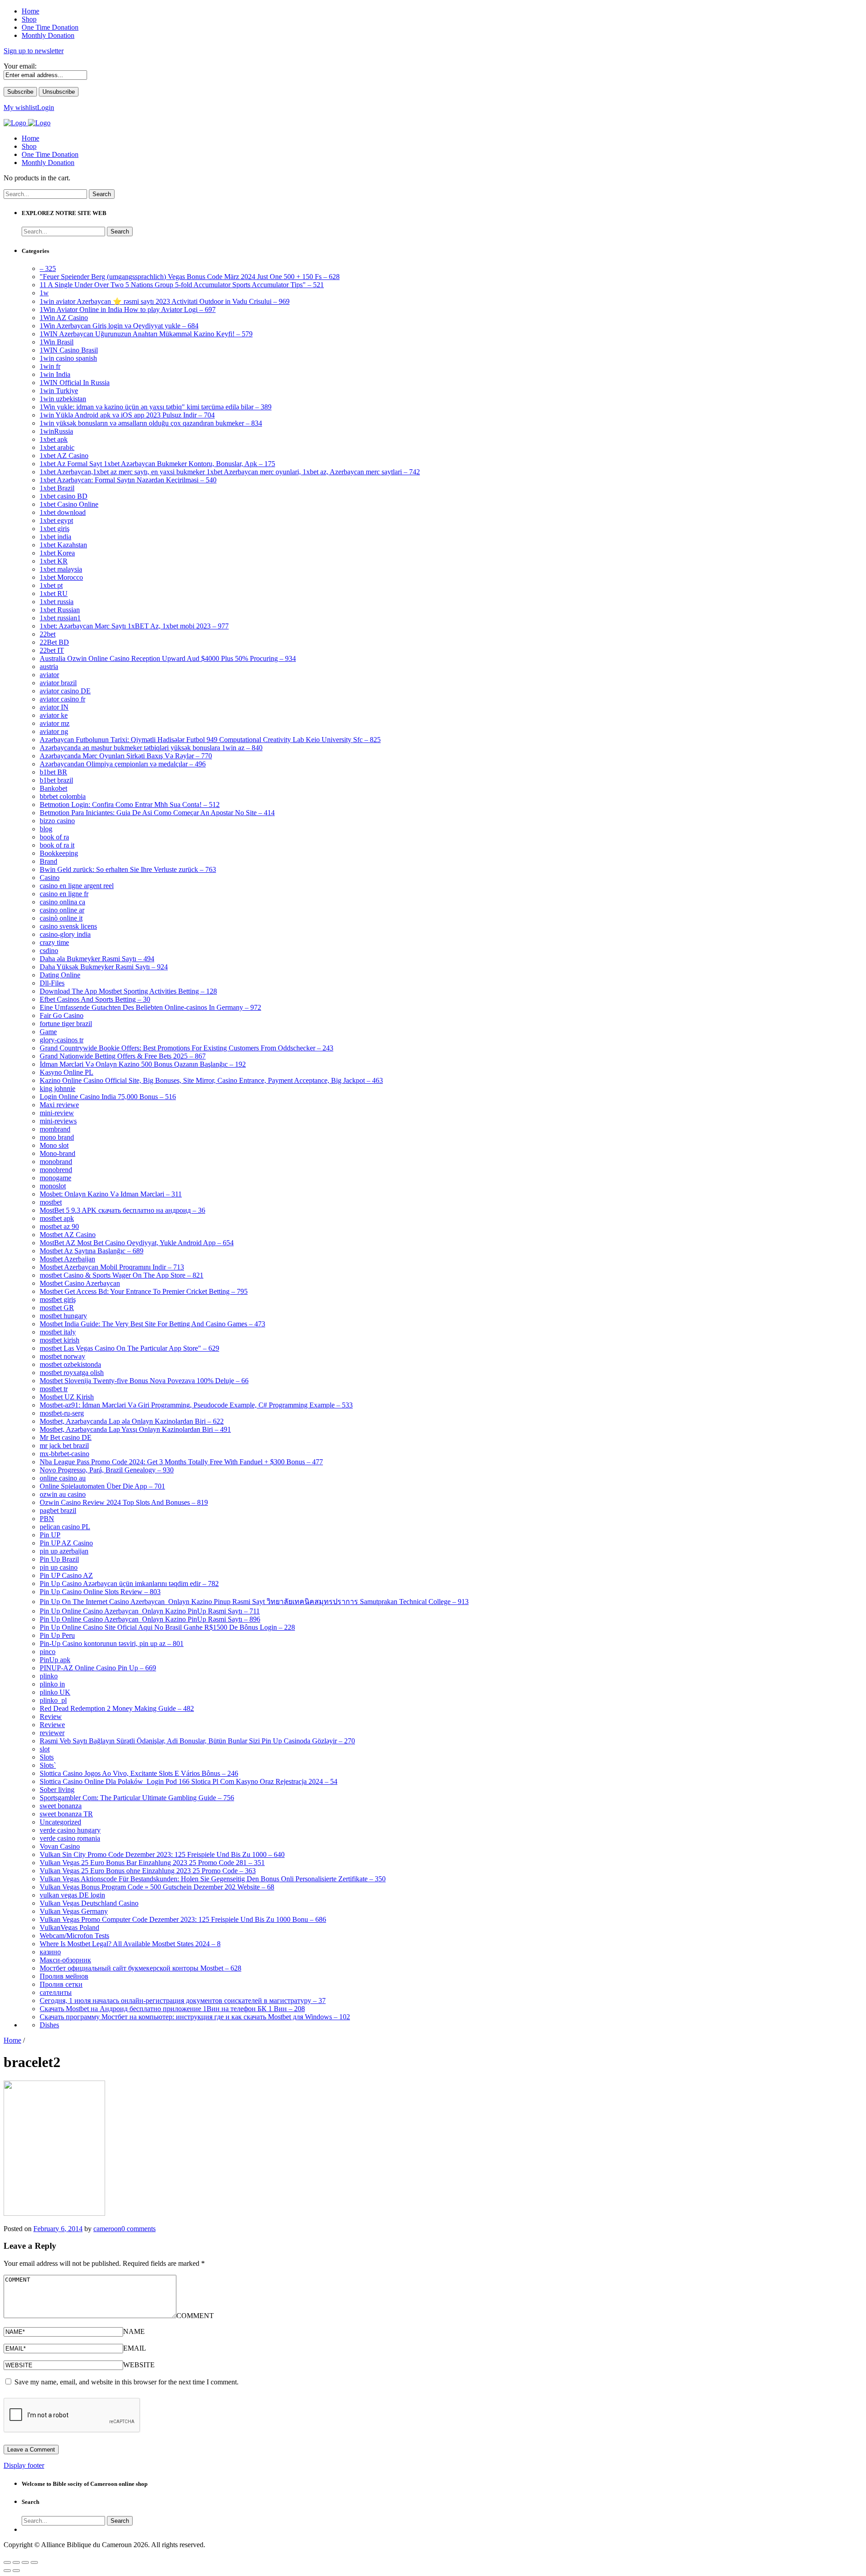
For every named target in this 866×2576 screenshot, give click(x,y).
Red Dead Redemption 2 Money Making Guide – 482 (117, 1708)
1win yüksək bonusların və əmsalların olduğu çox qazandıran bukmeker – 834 (151, 423)
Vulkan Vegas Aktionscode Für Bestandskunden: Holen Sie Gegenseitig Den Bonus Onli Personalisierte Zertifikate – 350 (213, 1879)
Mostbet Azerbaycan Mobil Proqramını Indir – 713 (112, 1267)
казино (50, 1952)
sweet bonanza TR (66, 1814)
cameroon (107, 2229)
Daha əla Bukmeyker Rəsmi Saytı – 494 (97, 959)
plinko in (52, 1684)
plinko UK (55, 1692)
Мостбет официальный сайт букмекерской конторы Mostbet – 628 (140, 1968)
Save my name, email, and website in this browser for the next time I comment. (127, 2382)
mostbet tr (54, 1389)
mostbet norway (62, 1356)
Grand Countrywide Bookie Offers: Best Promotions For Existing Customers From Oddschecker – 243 (187, 1048)
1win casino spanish (68, 358)
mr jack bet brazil (64, 1446)
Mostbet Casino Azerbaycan (80, 1283)
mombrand (55, 1129)
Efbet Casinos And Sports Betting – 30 (95, 999)
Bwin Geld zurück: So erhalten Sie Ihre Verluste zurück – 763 (128, 869)
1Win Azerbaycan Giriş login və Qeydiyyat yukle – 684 (119, 326)
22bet (48, 634)
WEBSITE (139, 2365)
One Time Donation (50, 154)
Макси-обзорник (65, 1960)
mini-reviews (58, 1121)
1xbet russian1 (60, 618)
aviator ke (54, 715)
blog (46, 829)
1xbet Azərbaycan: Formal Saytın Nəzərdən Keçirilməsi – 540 (128, 480)
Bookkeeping (59, 853)
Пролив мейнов (64, 1976)
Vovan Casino (60, 1846)
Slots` (48, 1765)
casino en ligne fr (64, 894)
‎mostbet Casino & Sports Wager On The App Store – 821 (122, 1275)
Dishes (49, 2025)
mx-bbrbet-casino (64, 1454)
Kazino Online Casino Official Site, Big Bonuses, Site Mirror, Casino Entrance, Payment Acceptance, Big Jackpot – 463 (211, 1080)
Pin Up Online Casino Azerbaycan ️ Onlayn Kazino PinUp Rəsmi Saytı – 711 (150, 1611)
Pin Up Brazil (59, 1559)
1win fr (50, 366)
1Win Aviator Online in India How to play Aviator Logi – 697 (128, 309)
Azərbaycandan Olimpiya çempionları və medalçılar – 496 (123, 764)
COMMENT (195, 2316)
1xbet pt (51, 585)
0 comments (138, 2229)
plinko (49, 1676)
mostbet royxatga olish (72, 1373)
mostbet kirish (60, 1340)
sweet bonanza (61, 1806)
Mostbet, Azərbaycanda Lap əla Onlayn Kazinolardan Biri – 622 (132, 1421)
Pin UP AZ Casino (66, 1543)
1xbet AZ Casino (64, 456)
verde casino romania (70, 1838)
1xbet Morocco (61, 577)
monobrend (56, 1170)
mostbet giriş (58, 1299)
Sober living (57, 1790)
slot (45, 1749)
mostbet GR (57, 1308)
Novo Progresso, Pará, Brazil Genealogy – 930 (107, 1470)
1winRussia (56, 431)
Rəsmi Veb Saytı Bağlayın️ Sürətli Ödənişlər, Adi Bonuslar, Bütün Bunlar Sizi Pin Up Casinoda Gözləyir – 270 (197, 1741)
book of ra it (57, 845)
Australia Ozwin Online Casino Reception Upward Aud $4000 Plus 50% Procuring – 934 (168, 658)
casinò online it (61, 918)
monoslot (53, 1186)
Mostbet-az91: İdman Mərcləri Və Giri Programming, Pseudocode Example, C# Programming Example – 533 (196, 1405)
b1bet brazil (56, 780)
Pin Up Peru (57, 1635)
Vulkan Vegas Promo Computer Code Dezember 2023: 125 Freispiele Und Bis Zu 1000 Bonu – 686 (183, 1919)
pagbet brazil (58, 1510)
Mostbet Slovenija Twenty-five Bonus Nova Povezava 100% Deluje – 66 (144, 1381)
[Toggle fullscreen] (25, 2562)
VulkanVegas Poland (69, 1927)
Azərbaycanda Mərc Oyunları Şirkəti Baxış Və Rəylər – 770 (126, 756)
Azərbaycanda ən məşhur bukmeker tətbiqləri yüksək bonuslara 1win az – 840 (151, 748)
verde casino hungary (70, 1830)
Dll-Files (52, 983)
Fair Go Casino (62, 1015)
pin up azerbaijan (64, 1551)
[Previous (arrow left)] (7, 2571)
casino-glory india (65, 934)
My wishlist (20, 108)
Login (46, 108)
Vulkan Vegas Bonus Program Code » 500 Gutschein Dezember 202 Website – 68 (157, 1887)
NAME (134, 2331)
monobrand (56, 1162)
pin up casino (59, 1567)
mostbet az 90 (59, 1226)
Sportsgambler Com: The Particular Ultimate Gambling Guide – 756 (137, 1798)
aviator (49, 675)
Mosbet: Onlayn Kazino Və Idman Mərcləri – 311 (111, 1194)
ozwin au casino (63, 1494)
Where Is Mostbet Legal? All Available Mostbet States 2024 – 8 (130, 1944)
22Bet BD (54, 642)
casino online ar (62, 910)
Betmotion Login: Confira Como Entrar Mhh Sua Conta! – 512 (130, 804)
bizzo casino (57, 821)
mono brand (57, 1137)
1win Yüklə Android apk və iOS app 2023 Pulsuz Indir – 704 (127, 415)
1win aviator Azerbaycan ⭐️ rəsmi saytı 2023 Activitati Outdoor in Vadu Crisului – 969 (165, 301)
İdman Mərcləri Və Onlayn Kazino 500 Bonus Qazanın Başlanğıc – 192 (143, 1064)
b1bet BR (53, 772)
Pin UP (50, 1535)
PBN (47, 1519)
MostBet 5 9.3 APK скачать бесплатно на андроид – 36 (122, 1210)
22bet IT (52, 650)
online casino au (63, 1478)
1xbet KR (54, 561)
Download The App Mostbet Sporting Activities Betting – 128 (128, 991)
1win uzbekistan (63, 399)
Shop (29, 146)
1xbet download (63, 512)
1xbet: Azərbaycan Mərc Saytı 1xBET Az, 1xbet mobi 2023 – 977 (134, 626)
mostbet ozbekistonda (70, 1364)
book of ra (54, 837)
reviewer (52, 1733)
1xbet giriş (55, 529)
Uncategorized (60, 1822)
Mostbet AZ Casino (68, 1235)
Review (51, 1717)
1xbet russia (57, 602)
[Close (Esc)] (7, 2562)
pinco (48, 1652)
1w (44, 293)
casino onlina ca (62, 902)
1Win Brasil (57, 342)
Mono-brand (58, 1153)
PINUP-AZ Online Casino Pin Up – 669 (98, 1668)
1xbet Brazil (57, 488)
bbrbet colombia (63, 796)
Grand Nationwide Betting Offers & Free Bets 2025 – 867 (123, 1056)
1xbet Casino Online (69, 504)
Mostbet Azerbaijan (67, 1259)
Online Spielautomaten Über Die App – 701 (102, 1486)
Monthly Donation (48, 163)
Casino (50, 878)
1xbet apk (54, 439)
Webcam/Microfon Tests (74, 1936)
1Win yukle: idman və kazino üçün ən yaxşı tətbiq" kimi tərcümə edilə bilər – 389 (156, 407)
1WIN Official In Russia (75, 383)
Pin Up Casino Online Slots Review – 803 (100, 1592)
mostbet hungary (63, 1316)
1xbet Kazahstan (63, 545)
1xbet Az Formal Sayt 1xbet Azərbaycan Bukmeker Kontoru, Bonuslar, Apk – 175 (157, 464)
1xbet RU (54, 594)
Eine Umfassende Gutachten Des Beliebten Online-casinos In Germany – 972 (150, 1007)
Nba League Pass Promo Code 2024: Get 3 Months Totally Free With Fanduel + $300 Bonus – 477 (181, 1462)
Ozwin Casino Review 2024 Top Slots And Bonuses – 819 (124, 1502)
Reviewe (52, 1725)
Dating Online (60, 975)
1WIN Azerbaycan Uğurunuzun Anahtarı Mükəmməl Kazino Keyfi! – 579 (146, 334)
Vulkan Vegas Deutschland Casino (89, 1903)
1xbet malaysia (61, 569)
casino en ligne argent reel (77, 886)
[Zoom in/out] (34, 2562)
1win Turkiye (59, 391)
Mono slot (54, 1145)
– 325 (48, 268)
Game (48, 1032)
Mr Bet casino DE (66, 1437)
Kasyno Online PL (67, 1072)
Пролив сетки (61, 1984)
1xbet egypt (56, 520)
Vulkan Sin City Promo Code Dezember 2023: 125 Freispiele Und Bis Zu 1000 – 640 (162, 1854)
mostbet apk (57, 1218)
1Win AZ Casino (64, 318)
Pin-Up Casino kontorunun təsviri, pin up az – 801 (112, 1643)
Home (30, 138)
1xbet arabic (57, 447)
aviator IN (54, 707)
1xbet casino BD (64, 496)
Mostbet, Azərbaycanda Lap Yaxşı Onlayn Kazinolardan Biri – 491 (135, 1429)
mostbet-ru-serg (62, 1413)
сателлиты (56, 1992)
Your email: (20, 66)
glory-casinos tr (62, 1040)
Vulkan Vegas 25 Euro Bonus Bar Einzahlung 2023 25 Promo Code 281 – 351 (152, 1863)
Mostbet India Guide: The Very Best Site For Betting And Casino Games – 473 (152, 1324)
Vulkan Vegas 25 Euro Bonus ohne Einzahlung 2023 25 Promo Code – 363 (148, 1871)
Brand (48, 861)
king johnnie (58, 1089)
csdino (49, 951)
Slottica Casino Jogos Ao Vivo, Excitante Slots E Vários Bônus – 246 (139, 1773)
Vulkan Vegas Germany (74, 1911)
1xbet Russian (60, 610)
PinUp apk (55, 1660)
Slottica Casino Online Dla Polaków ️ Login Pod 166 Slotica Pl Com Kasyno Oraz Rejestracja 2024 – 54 (189, 1781)
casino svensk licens (68, 926)
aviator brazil (58, 683)
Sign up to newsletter (34, 51)
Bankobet (53, 788)
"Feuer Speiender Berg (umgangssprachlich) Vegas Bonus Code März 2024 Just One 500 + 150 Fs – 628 (190, 277)
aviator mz (55, 723)
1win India (55, 374)
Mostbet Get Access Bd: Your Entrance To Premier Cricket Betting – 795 (144, 1291)
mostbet (51, 1202)
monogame (55, 1178)
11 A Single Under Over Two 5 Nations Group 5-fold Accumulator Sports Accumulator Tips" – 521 (182, 285)
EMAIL (135, 2348)
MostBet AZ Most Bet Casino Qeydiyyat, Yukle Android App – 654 (137, 1243)
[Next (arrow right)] (16, 2571)
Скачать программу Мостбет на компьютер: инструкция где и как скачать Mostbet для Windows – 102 (195, 2017)
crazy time (54, 942)
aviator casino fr (62, 699)
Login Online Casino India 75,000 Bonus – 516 (108, 1097)
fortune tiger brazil (66, 1024)
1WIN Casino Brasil (69, 350)
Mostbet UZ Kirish (67, 1397)
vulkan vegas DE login (72, 1895)
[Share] (16, 2562)
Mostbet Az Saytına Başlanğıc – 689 (92, 1251)
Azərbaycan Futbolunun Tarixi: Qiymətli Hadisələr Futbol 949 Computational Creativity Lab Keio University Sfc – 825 (210, 740)
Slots (47, 1757)
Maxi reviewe (59, 1105)
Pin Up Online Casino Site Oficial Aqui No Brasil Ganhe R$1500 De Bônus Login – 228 (167, 1627)
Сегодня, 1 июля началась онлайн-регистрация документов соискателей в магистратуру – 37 (183, 2001)
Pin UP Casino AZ (66, 1575)
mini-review (57, 1113)
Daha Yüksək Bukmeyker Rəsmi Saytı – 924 (104, 967)
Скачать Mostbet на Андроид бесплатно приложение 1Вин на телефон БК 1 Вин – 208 (172, 2009)
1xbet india (55, 537)
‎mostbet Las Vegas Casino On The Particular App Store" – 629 (129, 1348)
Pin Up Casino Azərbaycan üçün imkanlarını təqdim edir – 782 (129, 1584)
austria (49, 667)
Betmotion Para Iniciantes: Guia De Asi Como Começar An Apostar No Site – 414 (157, 813)
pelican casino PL (65, 1527)
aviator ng (54, 731)
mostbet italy (58, 1332)
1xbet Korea (57, 553)
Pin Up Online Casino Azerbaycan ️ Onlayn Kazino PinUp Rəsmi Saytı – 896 (150, 1619)
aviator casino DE (65, 691)
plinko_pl (53, 1700)
